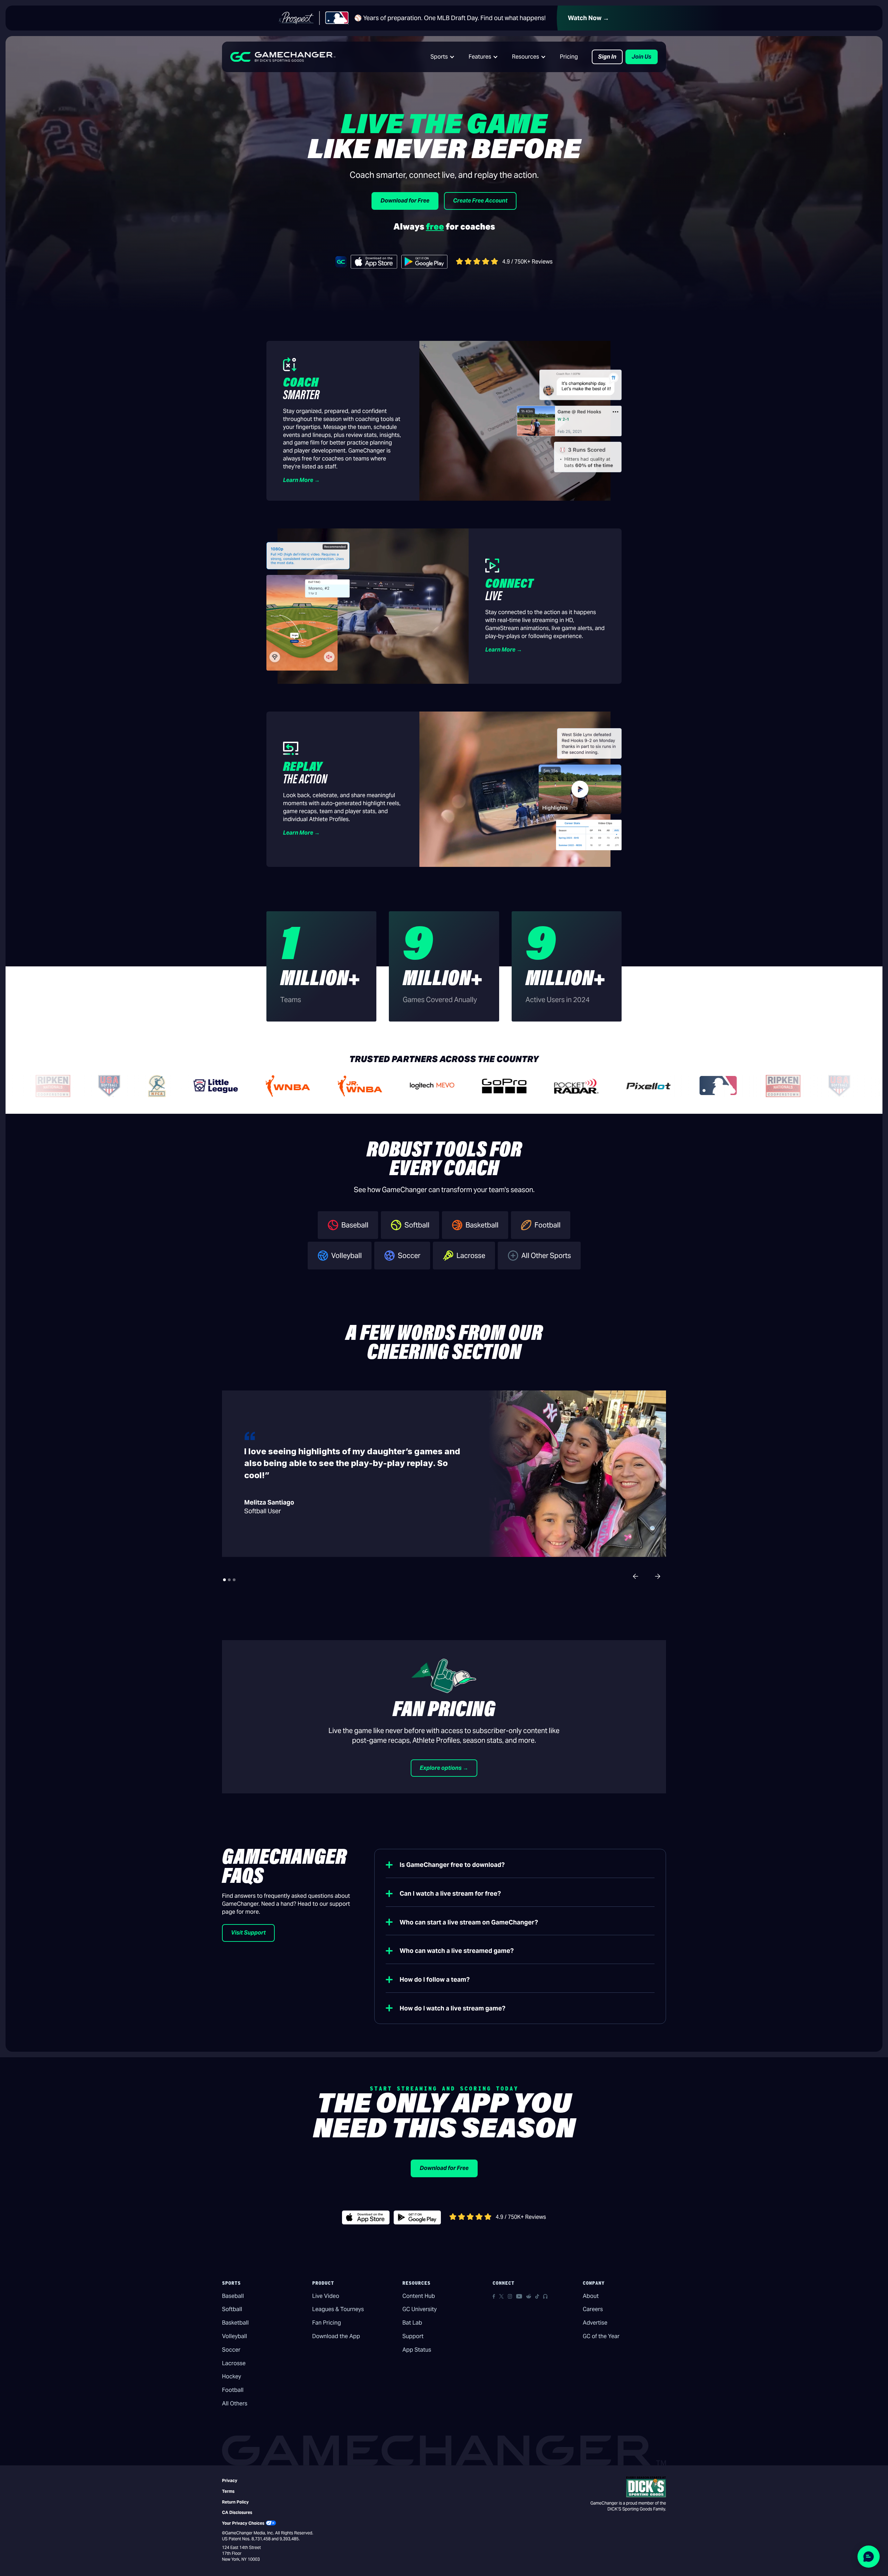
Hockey (232, 2376)
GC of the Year (601, 2336)
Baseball (233, 2296)
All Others (235, 2403)
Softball (232, 2309)
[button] (443, 57)
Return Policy (235, 2502)
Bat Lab (412, 2323)
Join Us (642, 57)
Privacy (230, 2480)
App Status (417, 2350)
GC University (420, 2309)
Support (413, 2336)
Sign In (607, 57)
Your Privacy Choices (243, 2523)
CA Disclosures (237, 2512)
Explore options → (444, 1768)
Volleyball (234, 2336)
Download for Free (405, 201)
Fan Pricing (327, 2323)
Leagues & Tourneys (338, 2309)
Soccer (231, 2350)
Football (233, 2390)
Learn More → (301, 480)
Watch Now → (588, 18)
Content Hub (419, 2296)
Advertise (595, 2323)
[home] (283, 57)
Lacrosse (234, 2363)
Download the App (336, 2336)
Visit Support (248, 1933)
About (591, 2296)
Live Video (326, 2296)
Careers (593, 2309)
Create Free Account (480, 201)
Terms (228, 2491)
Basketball (235, 2323)
